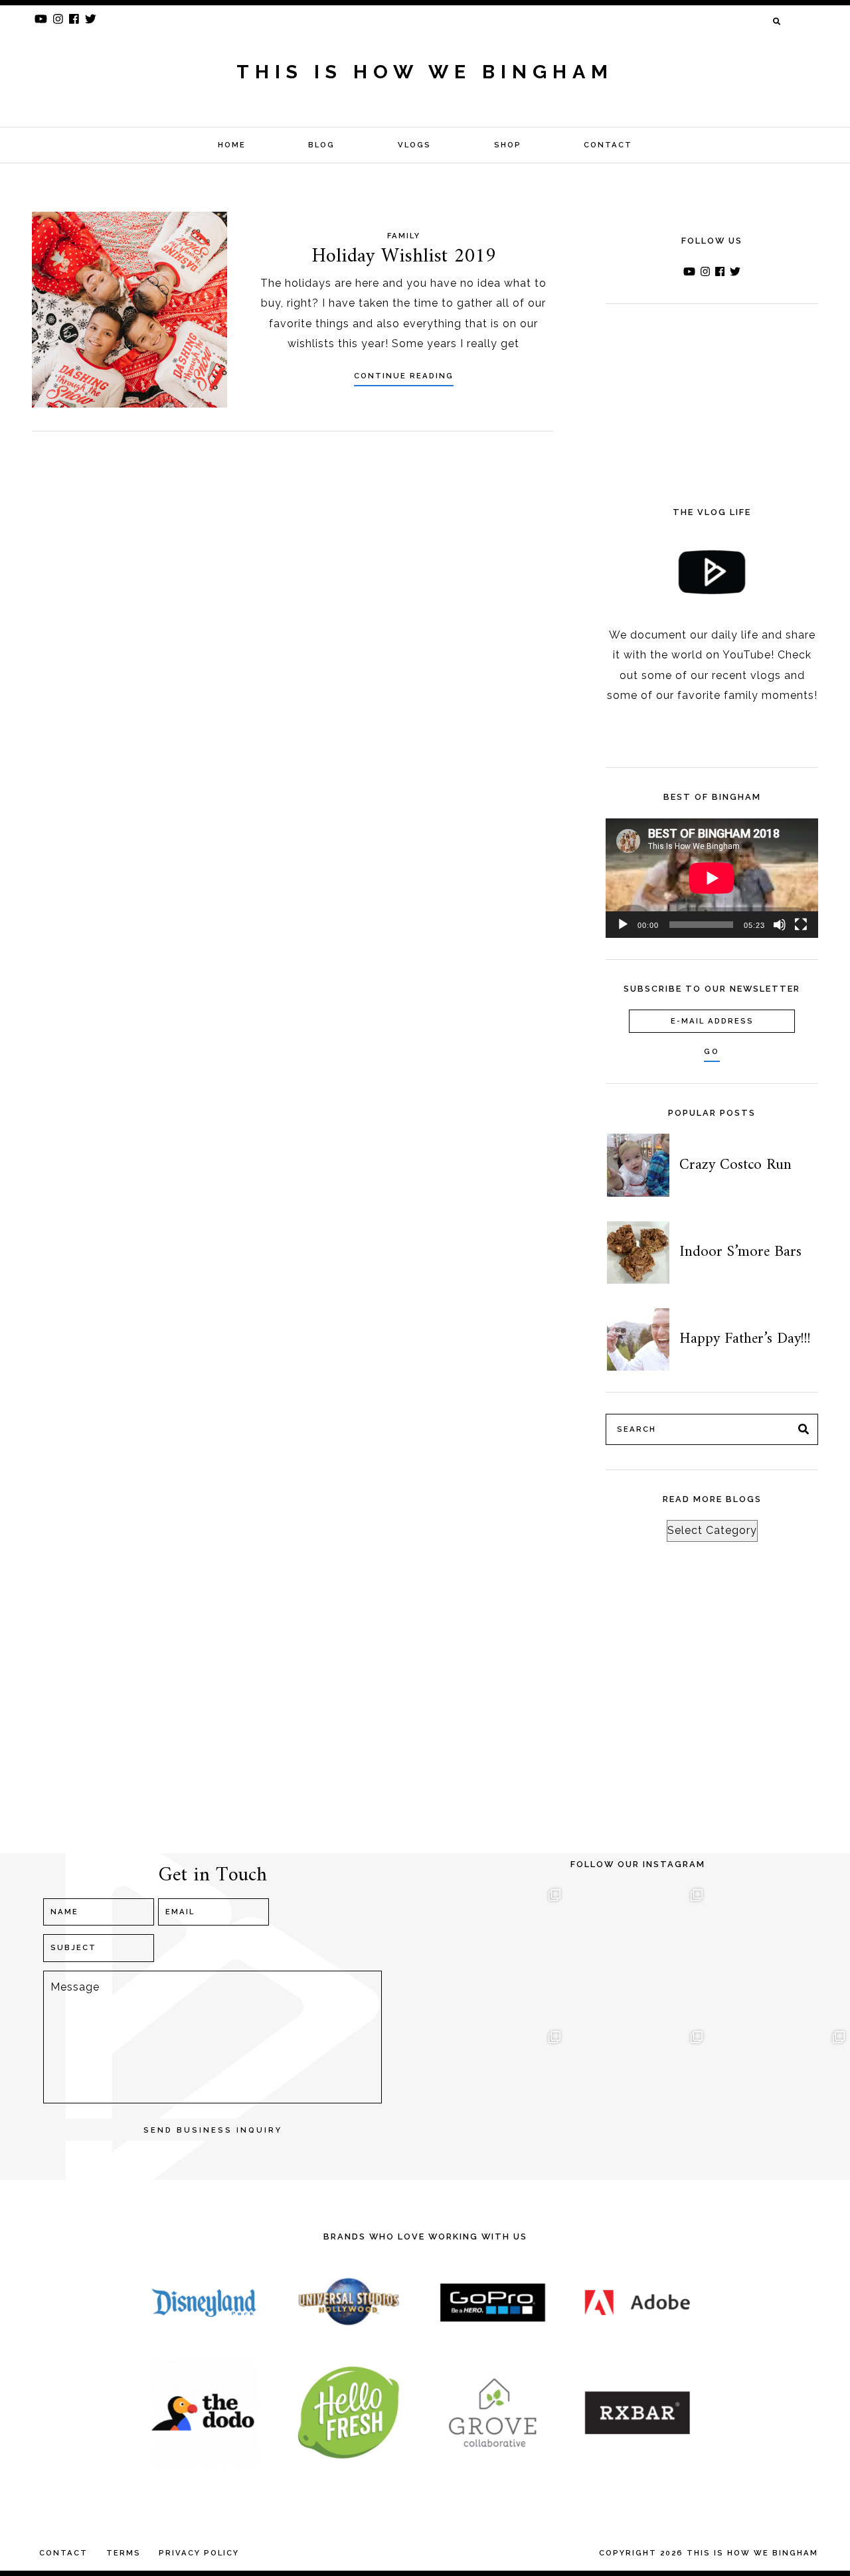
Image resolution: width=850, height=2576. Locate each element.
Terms (124, 2553)
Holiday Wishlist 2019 (404, 257)
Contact (608, 145)
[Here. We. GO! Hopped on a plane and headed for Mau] (637, 1954)
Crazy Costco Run (735, 1165)
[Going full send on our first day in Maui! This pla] (495, 1954)
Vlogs (414, 145)
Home (232, 145)
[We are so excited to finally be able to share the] (780, 2096)
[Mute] (780, 925)
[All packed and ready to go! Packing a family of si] (780, 1954)
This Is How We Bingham (425, 72)
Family (404, 236)
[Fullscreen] (801, 925)
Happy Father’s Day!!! (745, 1339)
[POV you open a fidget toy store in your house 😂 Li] (495, 2096)
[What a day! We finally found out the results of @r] (637, 2096)
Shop (508, 145)
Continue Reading (404, 376)
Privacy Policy (199, 2553)
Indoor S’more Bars (740, 1252)
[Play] (623, 925)
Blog (321, 145)
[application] (712, 878)
